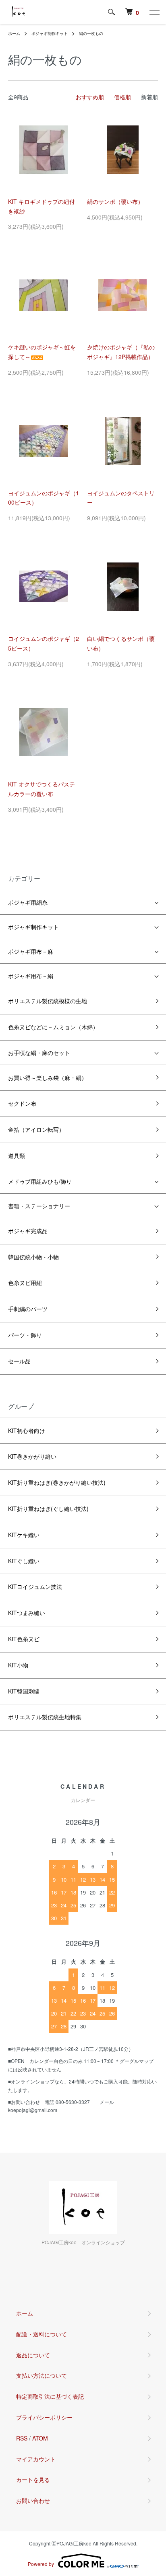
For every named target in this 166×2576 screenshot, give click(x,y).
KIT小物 (18, 1665)
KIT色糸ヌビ (24, 1639)
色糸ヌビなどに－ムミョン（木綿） (53, 1027)
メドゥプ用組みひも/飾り (40, 1181)
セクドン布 (22, 1103)
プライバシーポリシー (44, 2417)
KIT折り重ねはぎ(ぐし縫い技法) (48, 1509)
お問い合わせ (33, 2500)
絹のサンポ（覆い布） (115, 201)
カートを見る (33, 2480)
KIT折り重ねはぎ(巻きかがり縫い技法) (57, 1482)
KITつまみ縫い (27, 1613)
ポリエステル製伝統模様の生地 (48, 1001)
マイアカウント (36, 2459)
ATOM (40, 2438)
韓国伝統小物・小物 (33, 1257)
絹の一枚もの (91, 33)
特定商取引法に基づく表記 (50, 2396)
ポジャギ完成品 (28, 1231)
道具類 (17, 1156)
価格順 (122, 97)
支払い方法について (41, 2375)
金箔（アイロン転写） (36, 1129)
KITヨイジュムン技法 (35, 1587)
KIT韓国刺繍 (24, 1691)
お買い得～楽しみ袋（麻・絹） (48, 1078)
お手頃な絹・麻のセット (39, 1053)
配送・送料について (41, 2334)
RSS (22, 2438)
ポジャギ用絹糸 (28, 902)
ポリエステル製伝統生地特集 (45, 1717)
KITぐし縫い (24, 1561)
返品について (33, 2355)
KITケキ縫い (24, 1535)
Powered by (41, 2564)
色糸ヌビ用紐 (25, 1283)
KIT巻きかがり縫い (32, 1456)
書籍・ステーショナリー (39, 1206)
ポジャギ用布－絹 (31, 976)
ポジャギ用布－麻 (31, 951)
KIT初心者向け (27, 1431)
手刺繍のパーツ (28, 1309)
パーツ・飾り (25, 1335)
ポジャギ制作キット (50, 33)
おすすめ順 (90, 97)
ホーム (14, 33)
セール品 (19, 1361)
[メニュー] (154, 12)
